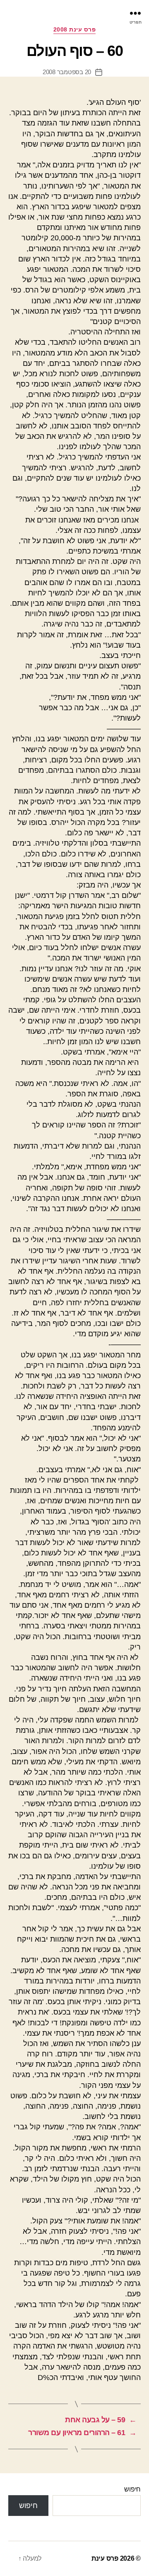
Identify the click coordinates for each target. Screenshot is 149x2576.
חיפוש (132, 2489)
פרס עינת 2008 (75, 29)
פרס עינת (105, 2558)
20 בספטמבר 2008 (67, 72)
